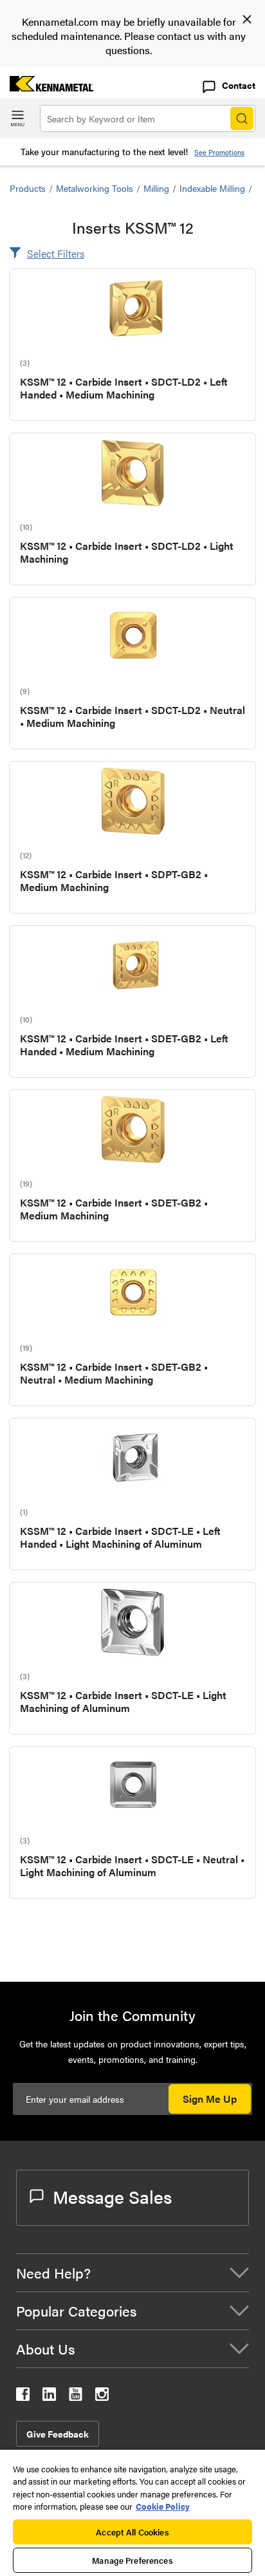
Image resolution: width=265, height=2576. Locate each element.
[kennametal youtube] (76, 2397)
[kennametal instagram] (102, 2397)
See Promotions (219, 152)
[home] (47, 87)
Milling (156, 188)
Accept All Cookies (132, 2532)
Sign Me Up (210, 2099)
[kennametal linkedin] (49, 2397)
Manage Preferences (132, 2560)
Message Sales (112, 2196)
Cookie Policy (163, 2506)
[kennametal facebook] (23, 2397)
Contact (239, 85)
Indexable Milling (212, 188)
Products (28, 188)
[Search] (242, 118)
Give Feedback (58, 2434)
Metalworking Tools (95, 188)
